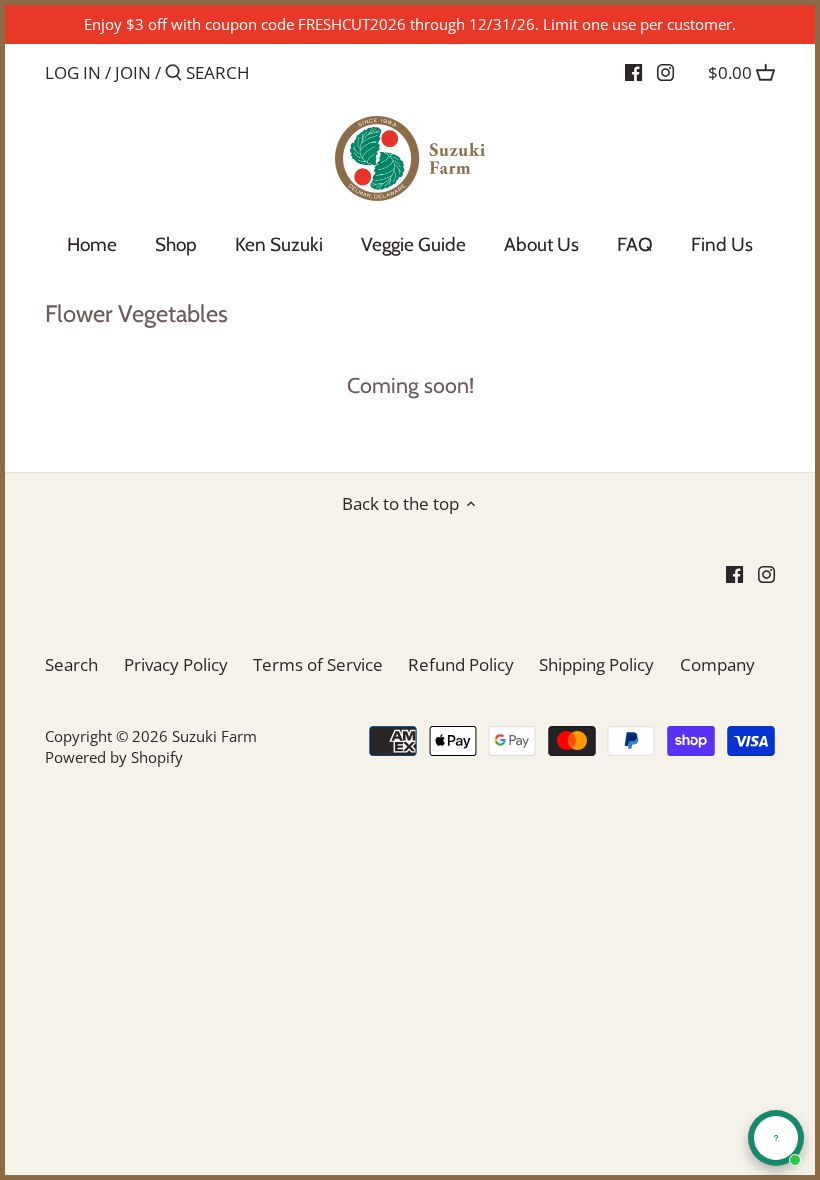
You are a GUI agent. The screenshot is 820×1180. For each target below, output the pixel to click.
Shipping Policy (596, 664)
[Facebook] (633, 72)
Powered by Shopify (114, 757)
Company (717, 664)
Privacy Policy (176, 664)
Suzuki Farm (214, 736)
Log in (73, 72)
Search (71, 664)
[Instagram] (665, 72)
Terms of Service (318, 664)
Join (133, 72)
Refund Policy (461, 664)
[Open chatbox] (776, 1138)
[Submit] (173, 74)
